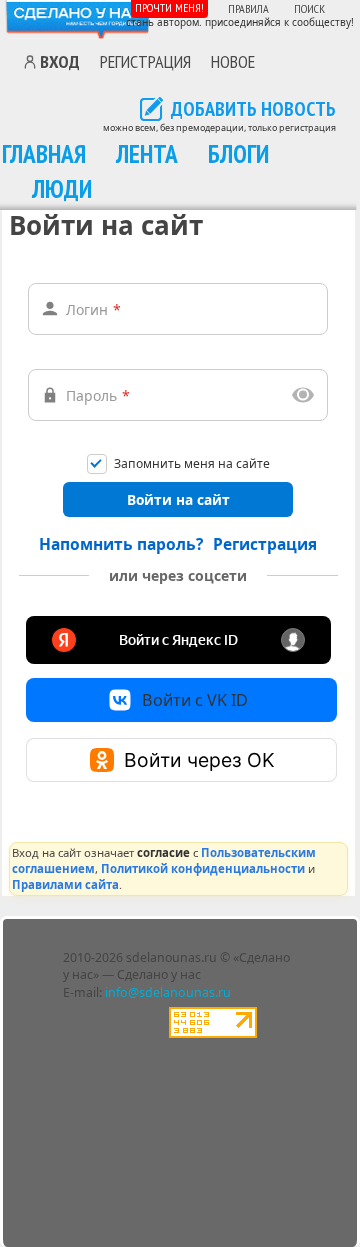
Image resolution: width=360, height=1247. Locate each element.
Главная (44, 153)
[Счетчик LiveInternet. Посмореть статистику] (213, 1033)
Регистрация (145, 61)
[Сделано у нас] (78, 19)
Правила (248, 8)
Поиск (309, 8)
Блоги (238, 153)
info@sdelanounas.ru (168, 992)
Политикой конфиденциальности (203, 868)
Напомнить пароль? (121, 544)
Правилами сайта (65, 884)
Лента (147, 153)
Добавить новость (253, 110)
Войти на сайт (178, 499)
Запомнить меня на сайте (192, 464)
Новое (233, 61)
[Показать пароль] (303, 395)
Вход (60, 62)
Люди (62, 188)
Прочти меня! (169, 7)
